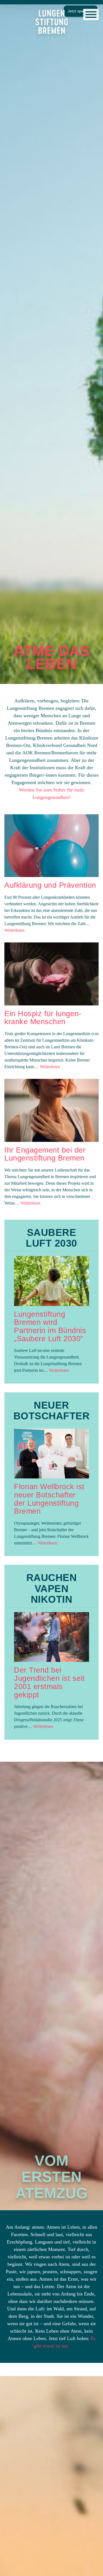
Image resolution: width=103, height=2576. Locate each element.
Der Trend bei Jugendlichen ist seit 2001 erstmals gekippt (49, 1682)
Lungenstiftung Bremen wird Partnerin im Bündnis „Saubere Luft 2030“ (50, 1327)
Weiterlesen (14, 930)
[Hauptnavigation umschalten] (91, 14)
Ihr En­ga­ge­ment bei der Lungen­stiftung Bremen (45, 1154)
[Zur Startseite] (52, 22)
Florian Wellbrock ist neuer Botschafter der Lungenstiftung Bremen (49, 1499)
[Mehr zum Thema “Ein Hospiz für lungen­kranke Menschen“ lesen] (51, 974)
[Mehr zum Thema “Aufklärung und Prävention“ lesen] (51, 846)
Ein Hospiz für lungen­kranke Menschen (43, 1018)
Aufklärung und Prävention (50, 885)
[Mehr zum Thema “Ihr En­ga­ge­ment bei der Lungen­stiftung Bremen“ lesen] (51, 1110)
